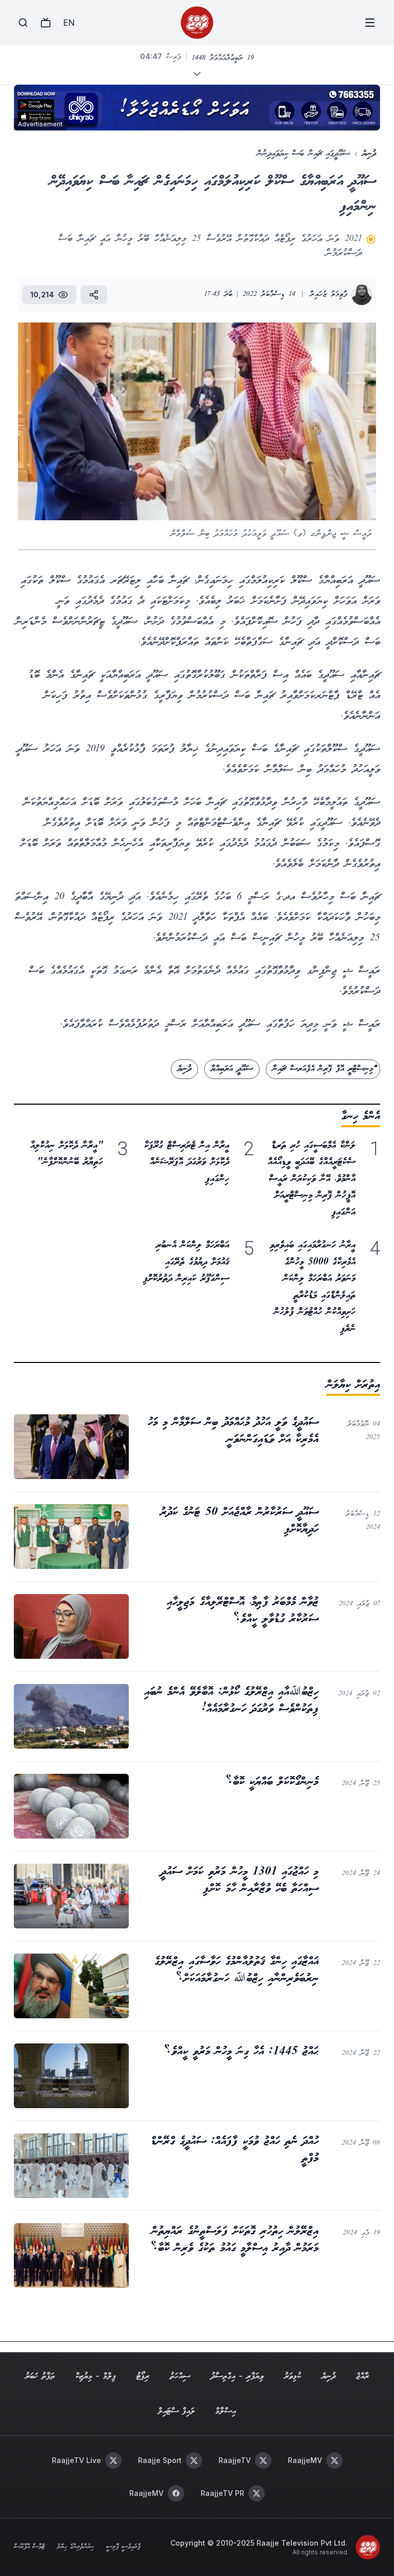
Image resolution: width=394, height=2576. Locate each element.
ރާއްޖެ (362, 2376)
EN (69, 23)
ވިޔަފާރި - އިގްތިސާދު (237, 2376)
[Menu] (370, 23)
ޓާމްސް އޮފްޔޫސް (29, 2547)
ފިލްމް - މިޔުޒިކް (96, 2376)
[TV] (46, 23)
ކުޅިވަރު (293, 2376)
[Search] (23, 23)
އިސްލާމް (226, 2411)
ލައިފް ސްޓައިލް (176, 2411)
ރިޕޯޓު (143, 2376)
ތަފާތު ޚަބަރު (40, 2376)
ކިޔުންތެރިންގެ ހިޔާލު (75, 2547)
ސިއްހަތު (180, 2376)
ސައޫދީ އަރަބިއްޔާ (232, 1069)
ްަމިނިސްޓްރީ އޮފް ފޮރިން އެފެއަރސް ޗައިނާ (323, 1069)
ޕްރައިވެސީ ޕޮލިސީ (123, 2547)
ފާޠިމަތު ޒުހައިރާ (329, 295)
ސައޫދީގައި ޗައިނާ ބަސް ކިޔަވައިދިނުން (303, 154)
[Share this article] (94, 295)
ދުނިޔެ (369, 154)
